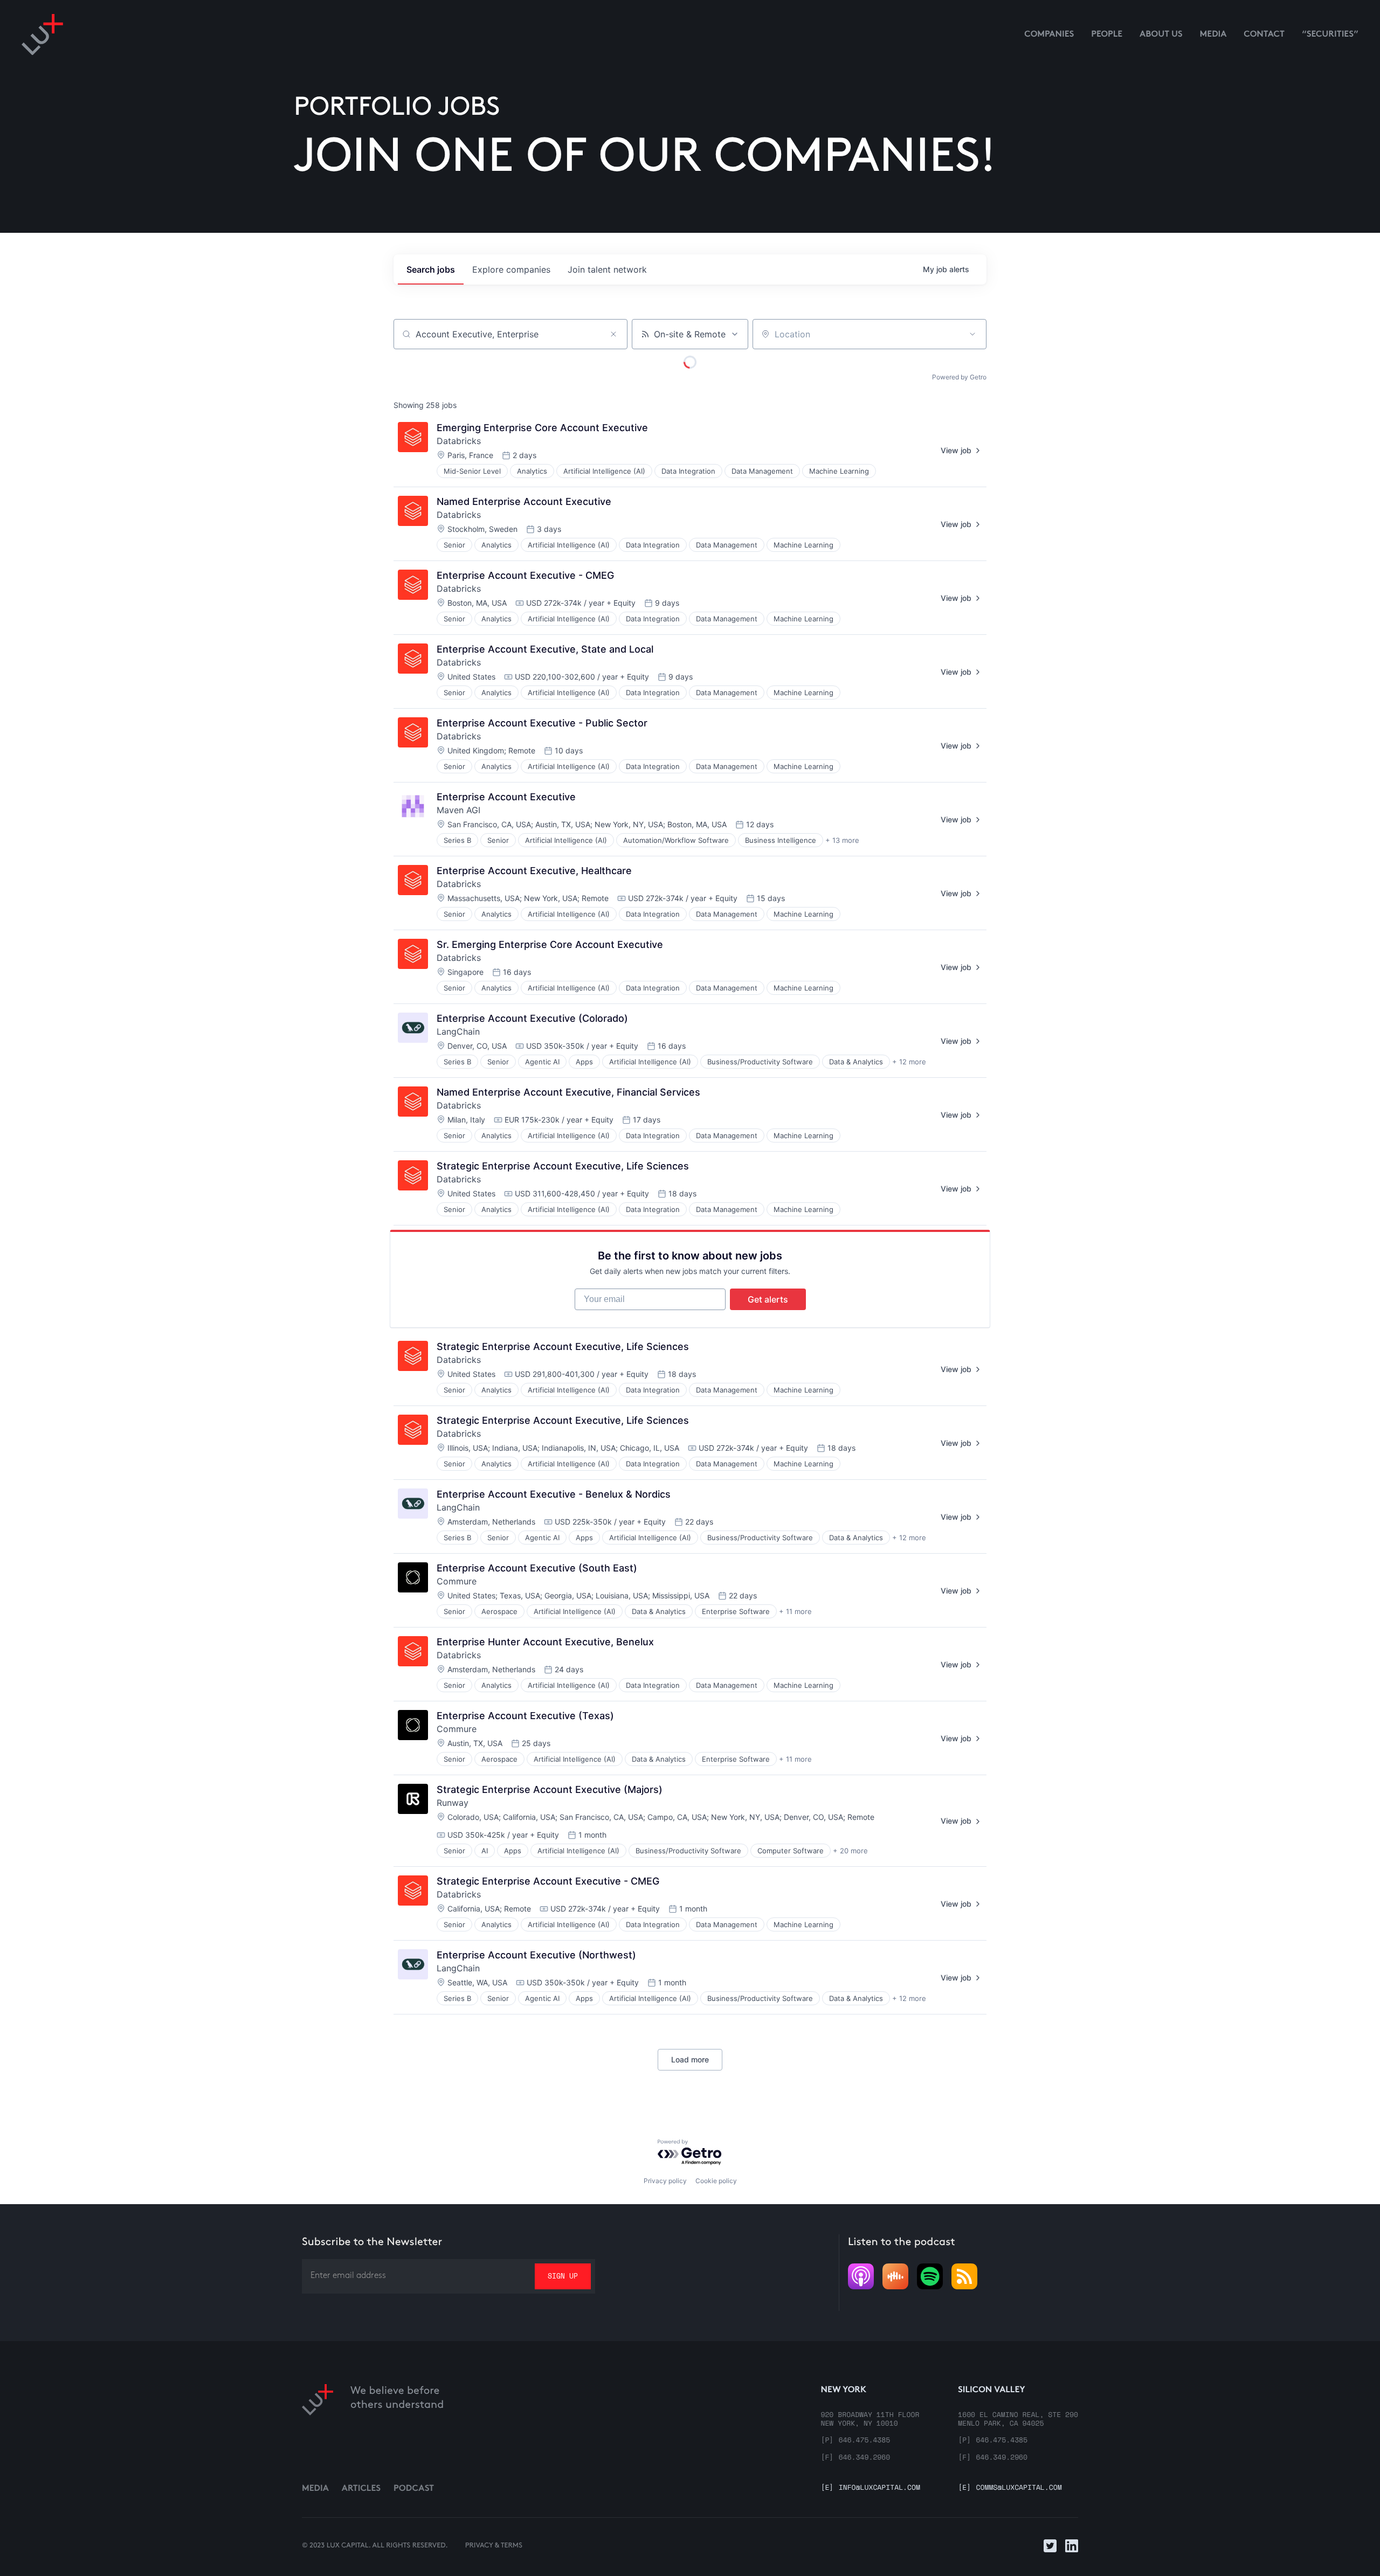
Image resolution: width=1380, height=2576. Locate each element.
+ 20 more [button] (850, 1851)
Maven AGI (458, 810)
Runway (453, 1803)
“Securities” (1330, 35)
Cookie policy (716, 2181)
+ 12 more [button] (909, 1062)
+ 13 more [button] (842, 840)
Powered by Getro (959, 377)
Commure (457, 1581)
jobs (431, 269)
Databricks (459, 441)
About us (1161, 35)
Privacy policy (665, 2181)
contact (1264, 35)
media (1213, 35)
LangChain (458, 1031)
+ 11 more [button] (795, 1611)
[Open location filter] (972, 334)
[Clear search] (613, 334)
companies (511, 269)
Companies (1049, 35)
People (1107, 35)
